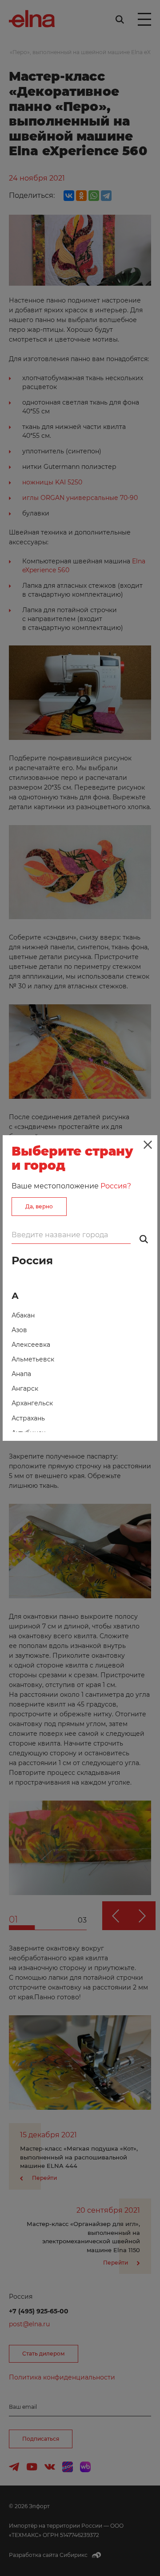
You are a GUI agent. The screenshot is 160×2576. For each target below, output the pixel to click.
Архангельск (32, 1403)
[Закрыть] (148, 1145)
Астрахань (28, 1418)
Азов (19, 1330)
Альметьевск (33, 1359)
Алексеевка (31, 1345)
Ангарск (25, 1388)
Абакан (23, 1315)
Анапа (21, 1374)
